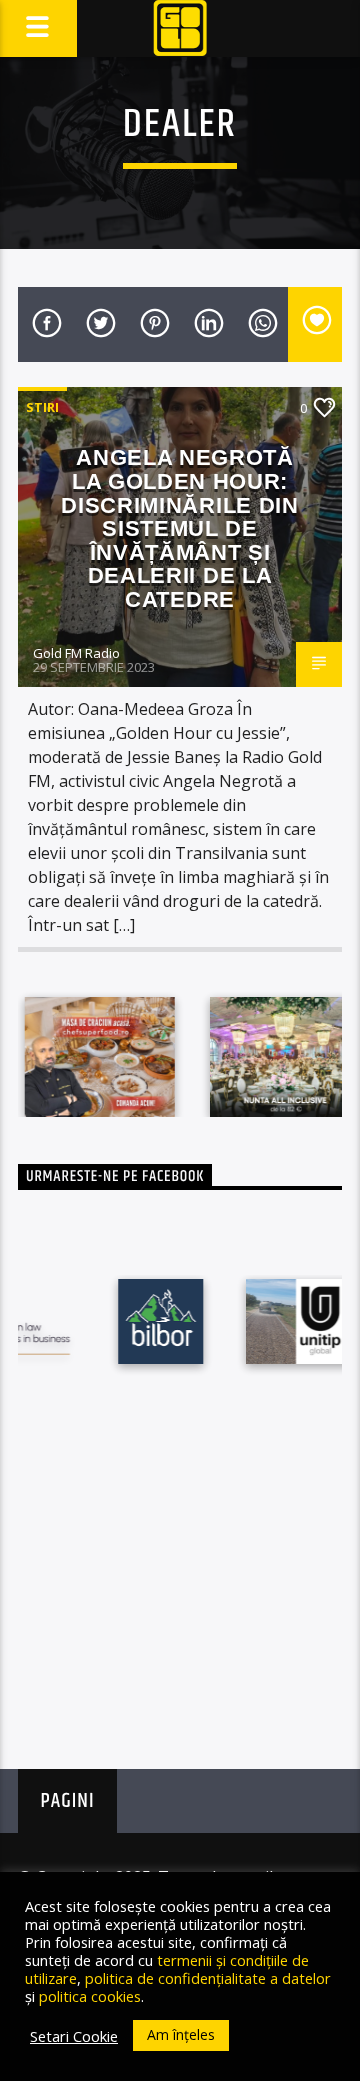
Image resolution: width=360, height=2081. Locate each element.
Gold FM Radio (76, 653)
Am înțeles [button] (181, 2034)
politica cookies (90, 1996)
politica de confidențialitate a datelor (208, 1978)
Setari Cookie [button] (74, 2036)
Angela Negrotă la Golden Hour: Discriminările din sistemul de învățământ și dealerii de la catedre (179, 528)
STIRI (42, 407)
